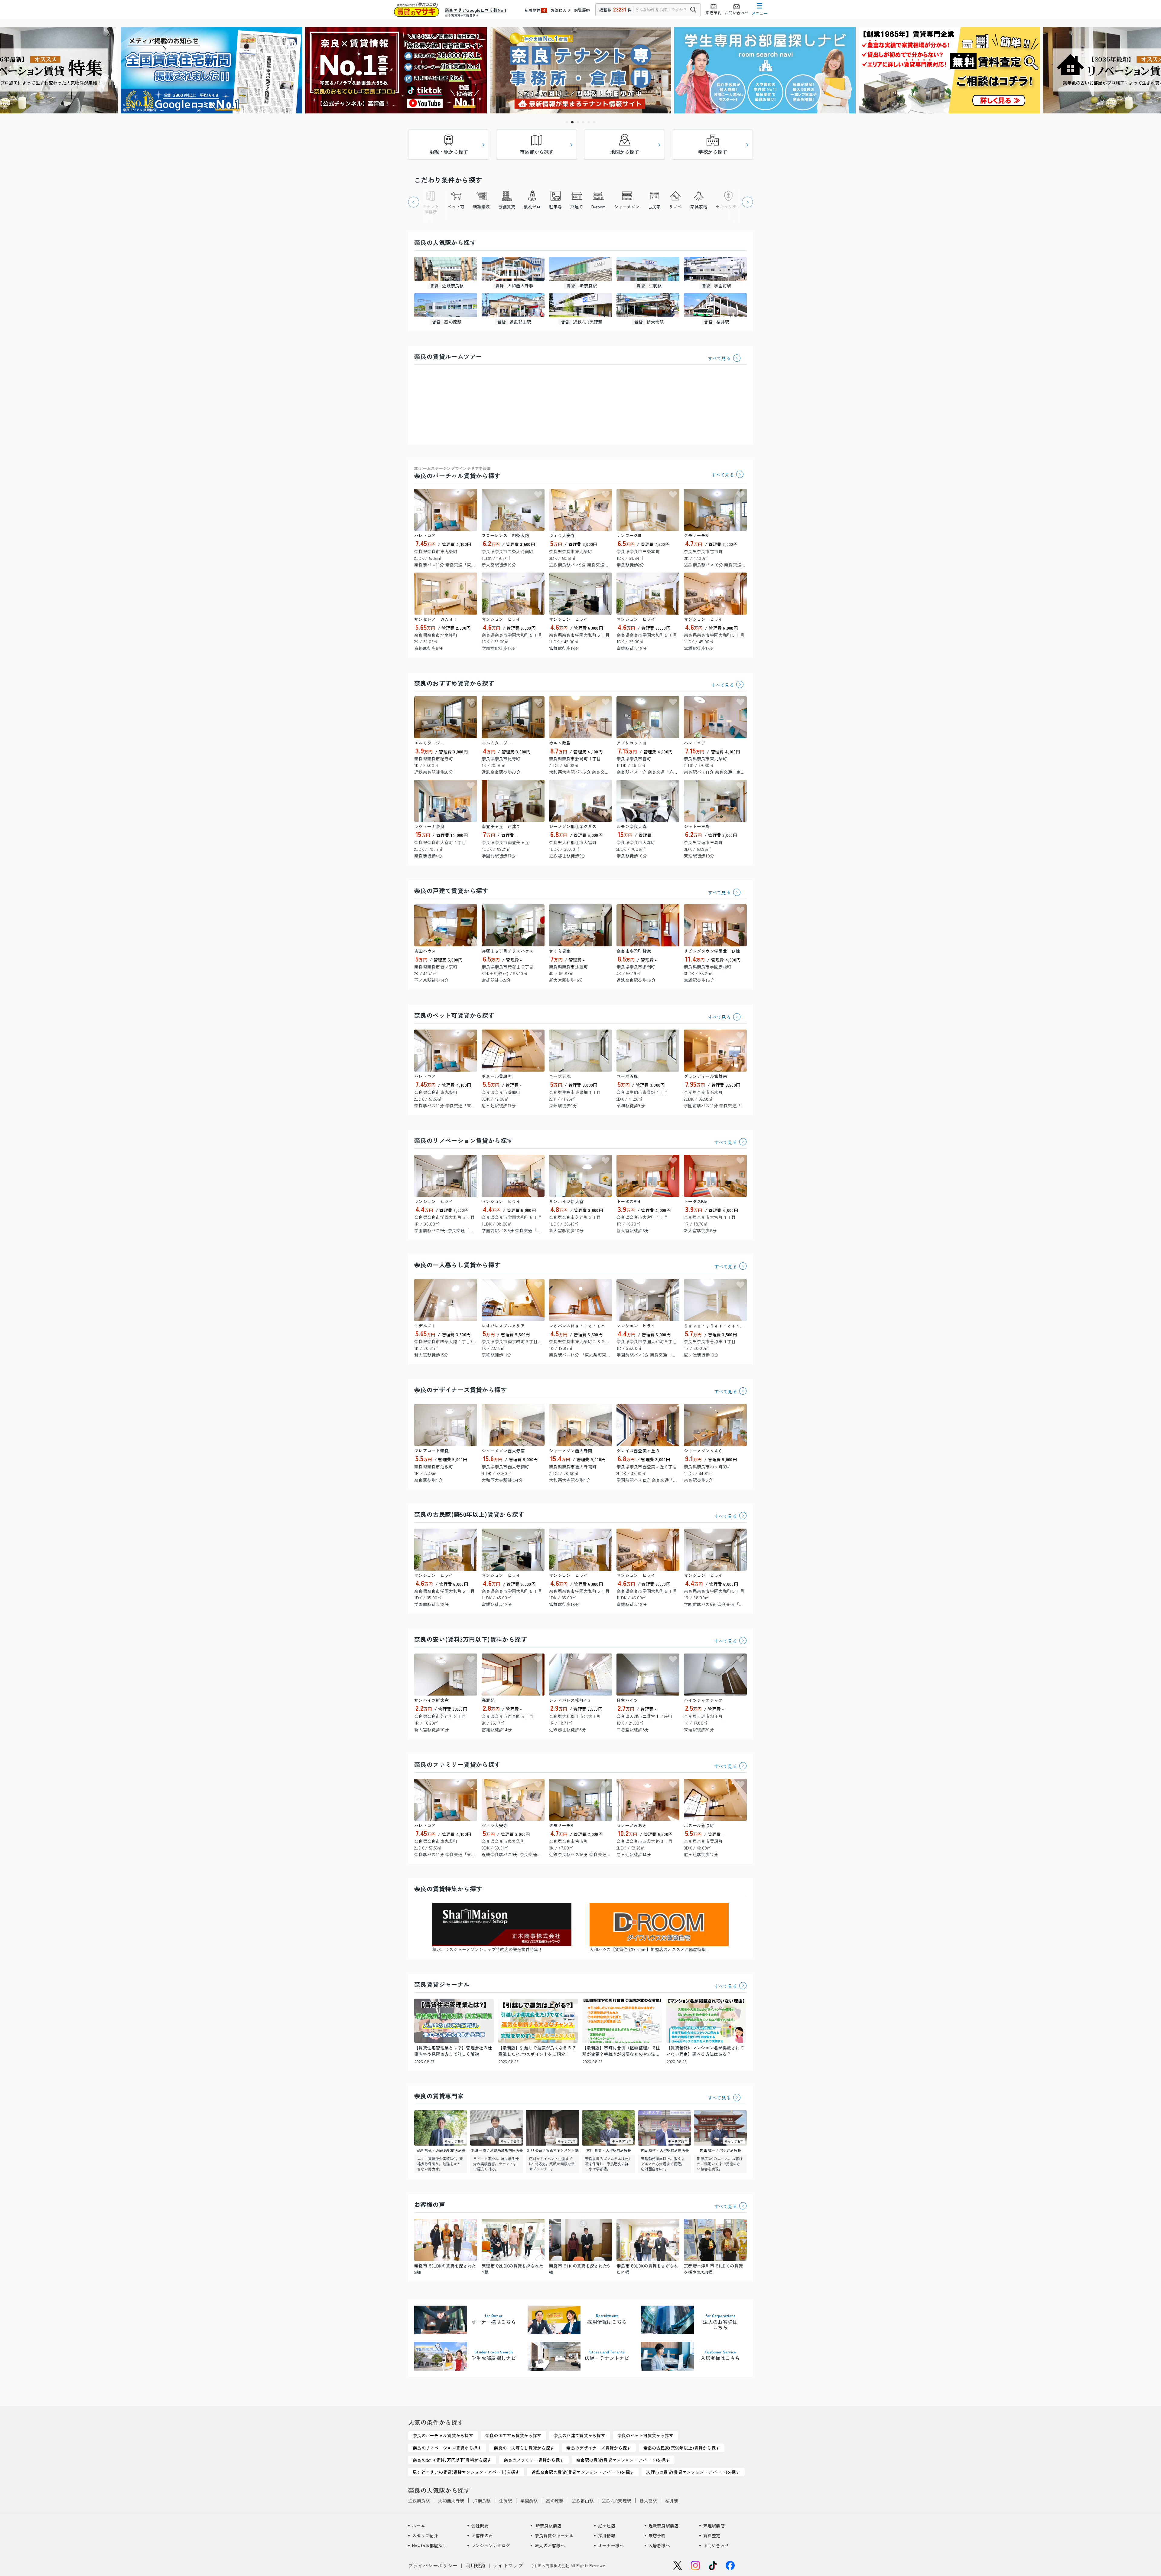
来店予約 (657, 2535)
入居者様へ (659, 2545)
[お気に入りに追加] (471, 495)
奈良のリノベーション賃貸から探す (463, 1140)
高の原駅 (555, 2501)
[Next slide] (747, 202)
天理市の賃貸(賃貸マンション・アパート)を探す (693, 2472)
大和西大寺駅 (451, 2501)
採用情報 (607, 2535)
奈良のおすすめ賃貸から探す (454, 683)
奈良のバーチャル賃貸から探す (457, 473)
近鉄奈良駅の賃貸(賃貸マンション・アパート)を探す (583, 2472)
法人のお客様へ (550, 2545)
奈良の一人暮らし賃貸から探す (457, 1265)
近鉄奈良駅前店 (664, 2525)
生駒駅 (506, 2501)
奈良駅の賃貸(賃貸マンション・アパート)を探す (623, 2460)
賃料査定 (712, 2535)
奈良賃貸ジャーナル (554, 2535)
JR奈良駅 (481, 2501)
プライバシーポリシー (433, 2565)
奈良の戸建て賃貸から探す (451, 891)
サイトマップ (508, 2565)
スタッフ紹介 (425, 2535)
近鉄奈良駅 (419, 2501)
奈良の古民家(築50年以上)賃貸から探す (469, 1514)
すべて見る (719, 358)
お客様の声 (482, 2535)
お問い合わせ (716, 2545)
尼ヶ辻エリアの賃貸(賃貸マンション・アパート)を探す (466, 2472)
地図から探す (625, 152)
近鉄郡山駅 (583, 2501)
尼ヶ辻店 (607, 2525)
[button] (567, 122)
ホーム (419, 2525)
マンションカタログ (491, 2545)
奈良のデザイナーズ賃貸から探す (460, 1390)
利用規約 (475, 2565)
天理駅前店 (714, 2525)
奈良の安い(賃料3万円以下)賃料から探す (471, 1639)
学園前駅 (529, 2501)
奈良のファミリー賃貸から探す (457, 1764)
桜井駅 (672, 2501)
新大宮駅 (648, 2501)
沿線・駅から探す (449, 152)
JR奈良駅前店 (548, 2525)
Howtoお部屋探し (429, 2545)
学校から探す (713, 152)
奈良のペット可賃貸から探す (454, 1015)
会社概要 (480, 2525)
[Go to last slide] (414, 202)
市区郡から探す (537, 152)
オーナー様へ (611, 2545)
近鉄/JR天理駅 (616, 2501)
